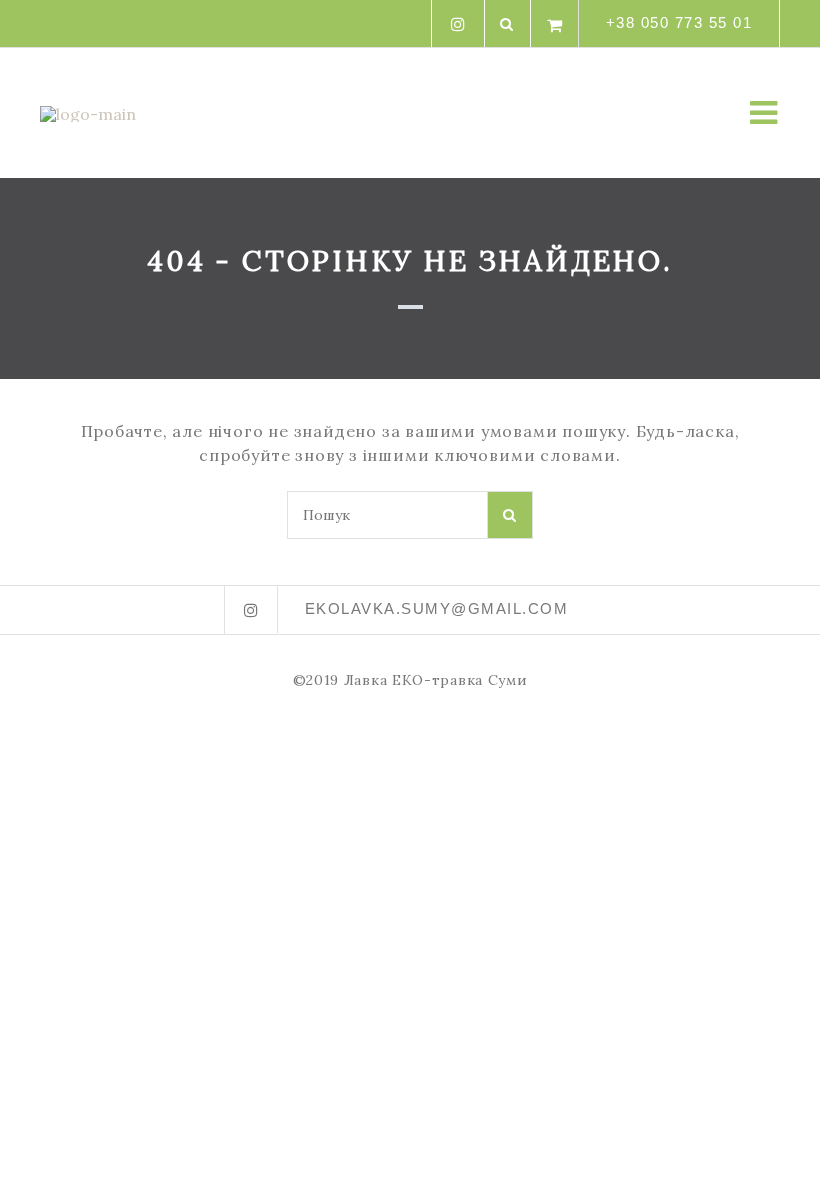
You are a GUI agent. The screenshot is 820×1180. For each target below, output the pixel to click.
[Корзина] (555, 24)
